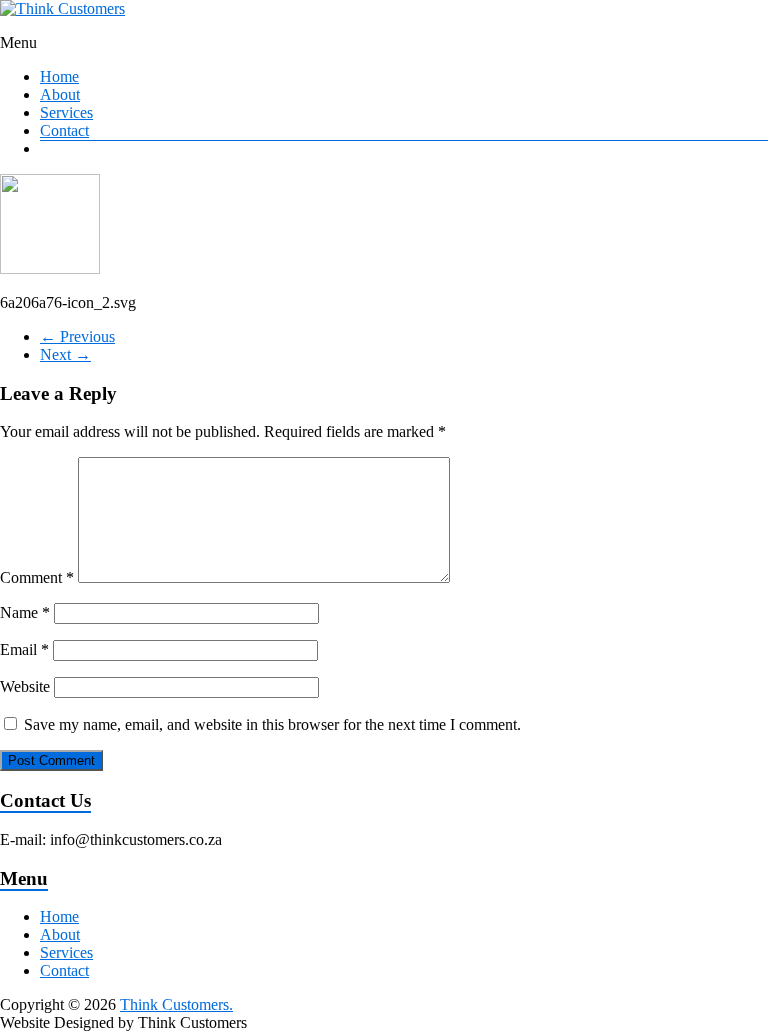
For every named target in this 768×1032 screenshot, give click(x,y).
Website (25, 686)
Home (59, 76)
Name (25, 612)
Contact (64, 130)
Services (66, 112)
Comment (37, 577)
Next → (65, 354)
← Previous (77, 336)
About (60, 94)
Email (24, 649)
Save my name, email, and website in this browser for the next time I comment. (272, 724)
